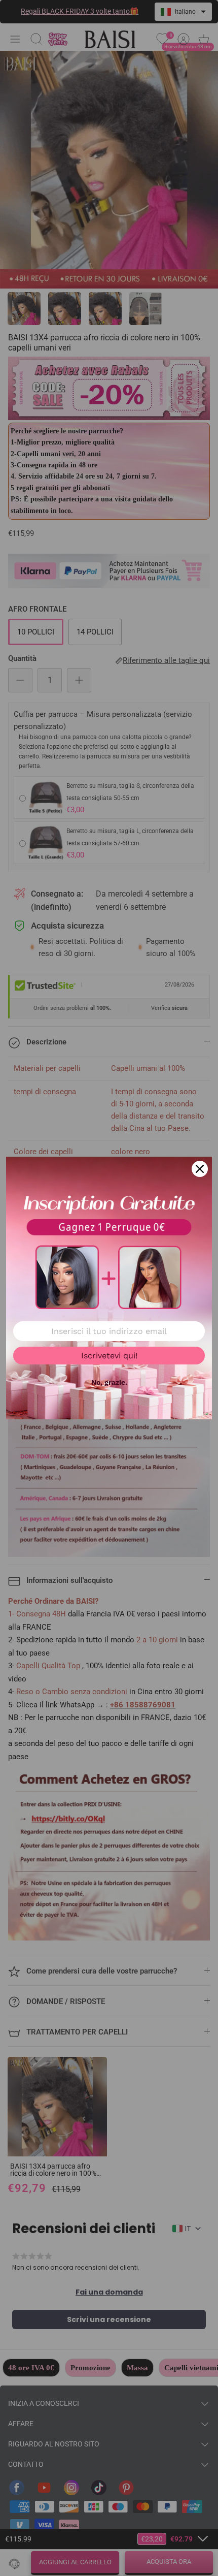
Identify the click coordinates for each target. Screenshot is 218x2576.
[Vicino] (200, 1169)
